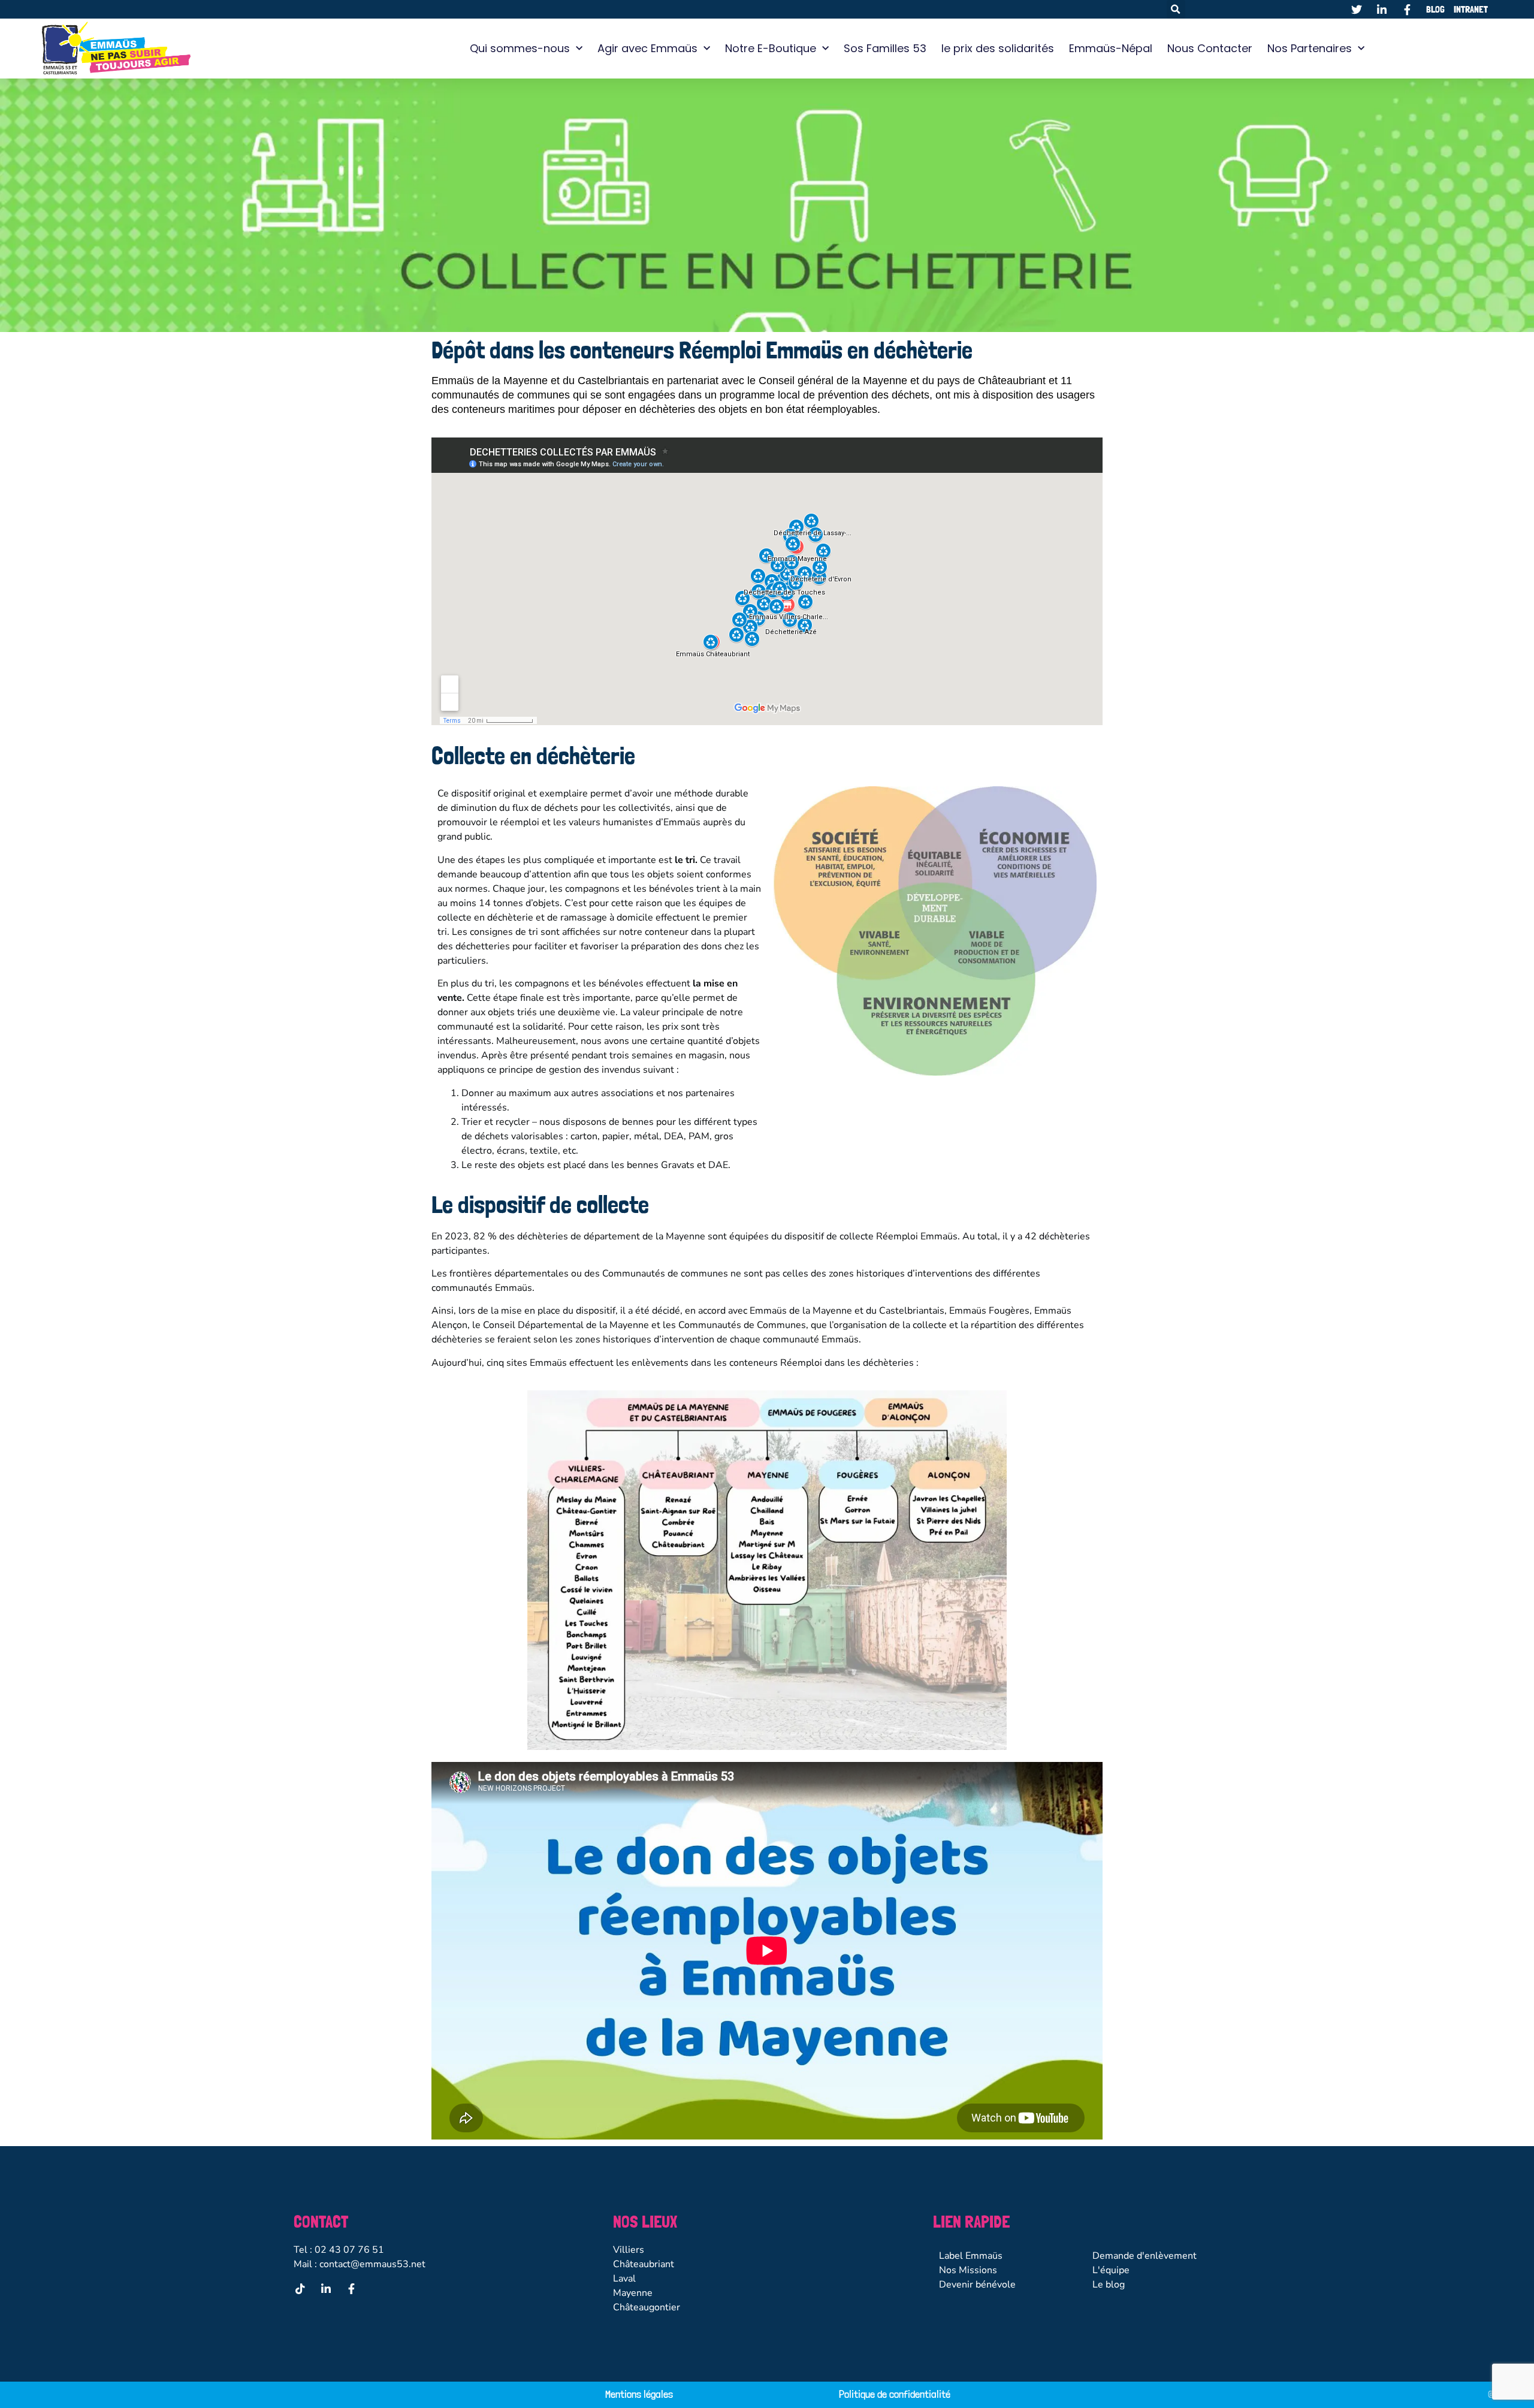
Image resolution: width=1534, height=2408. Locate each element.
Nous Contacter (1210, 48)
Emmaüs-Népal (1111, 48)
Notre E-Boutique (771, 48)
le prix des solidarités (998, 48)
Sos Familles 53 (885, 48)
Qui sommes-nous (520, 48)
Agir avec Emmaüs (647, 48)
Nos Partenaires (1310, 48)
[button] (1176, 9)
